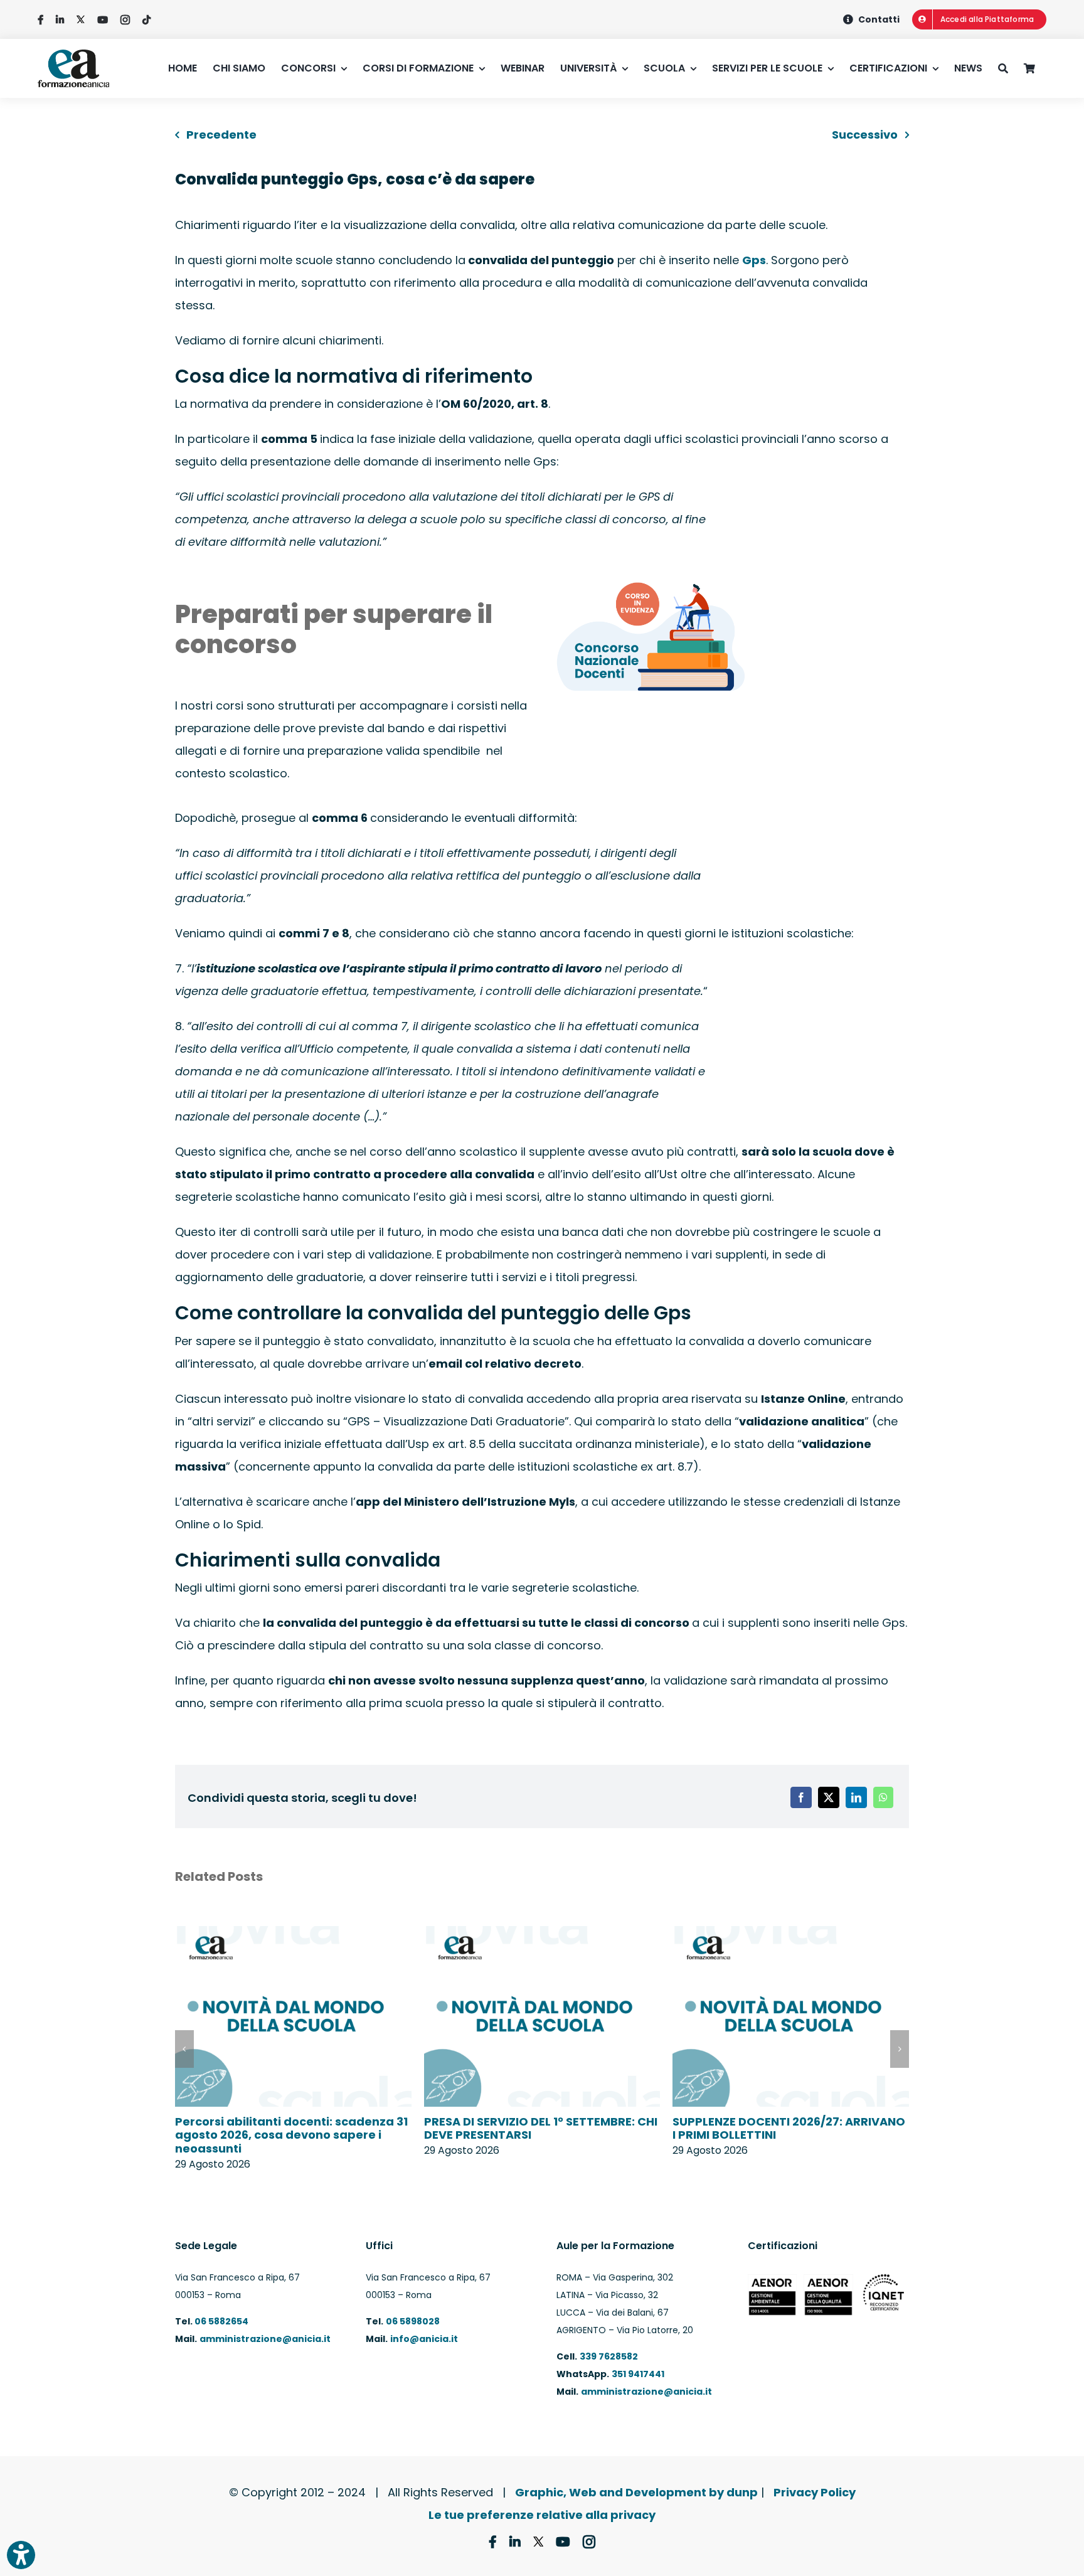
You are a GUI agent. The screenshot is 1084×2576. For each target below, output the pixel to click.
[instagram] (125, 20)
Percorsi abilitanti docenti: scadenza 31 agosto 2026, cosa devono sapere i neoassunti (291, 2135)
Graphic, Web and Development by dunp (636, 2492)
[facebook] (40, 20)
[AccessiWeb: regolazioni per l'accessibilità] (21, 2555)
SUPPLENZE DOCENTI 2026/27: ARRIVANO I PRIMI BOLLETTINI (789, 2128)
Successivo (865, 135)
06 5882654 (221, 2321)
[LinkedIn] (856, 1797)
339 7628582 (609, 2356)
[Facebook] (801, 1797)
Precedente (221, 135)
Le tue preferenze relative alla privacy (542, 2515)
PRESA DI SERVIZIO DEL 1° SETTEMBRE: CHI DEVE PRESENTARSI (541, 2128)
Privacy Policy (815, 2492)
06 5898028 (413, 2321)
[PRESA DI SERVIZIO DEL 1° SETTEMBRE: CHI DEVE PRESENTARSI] (542, 1935)
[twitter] (81, 20)
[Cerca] (1011, 68)
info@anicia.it (424, 2339)
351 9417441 (638, 2374)
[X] (829, 1797)
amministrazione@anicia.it (265, 2339)
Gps (754, 260)
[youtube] (103, 20)
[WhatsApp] (883, 1797)
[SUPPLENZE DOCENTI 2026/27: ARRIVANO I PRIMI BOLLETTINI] (791, 1935)
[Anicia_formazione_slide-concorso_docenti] (651, 581)
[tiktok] (146, 20)
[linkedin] (60, 20)
